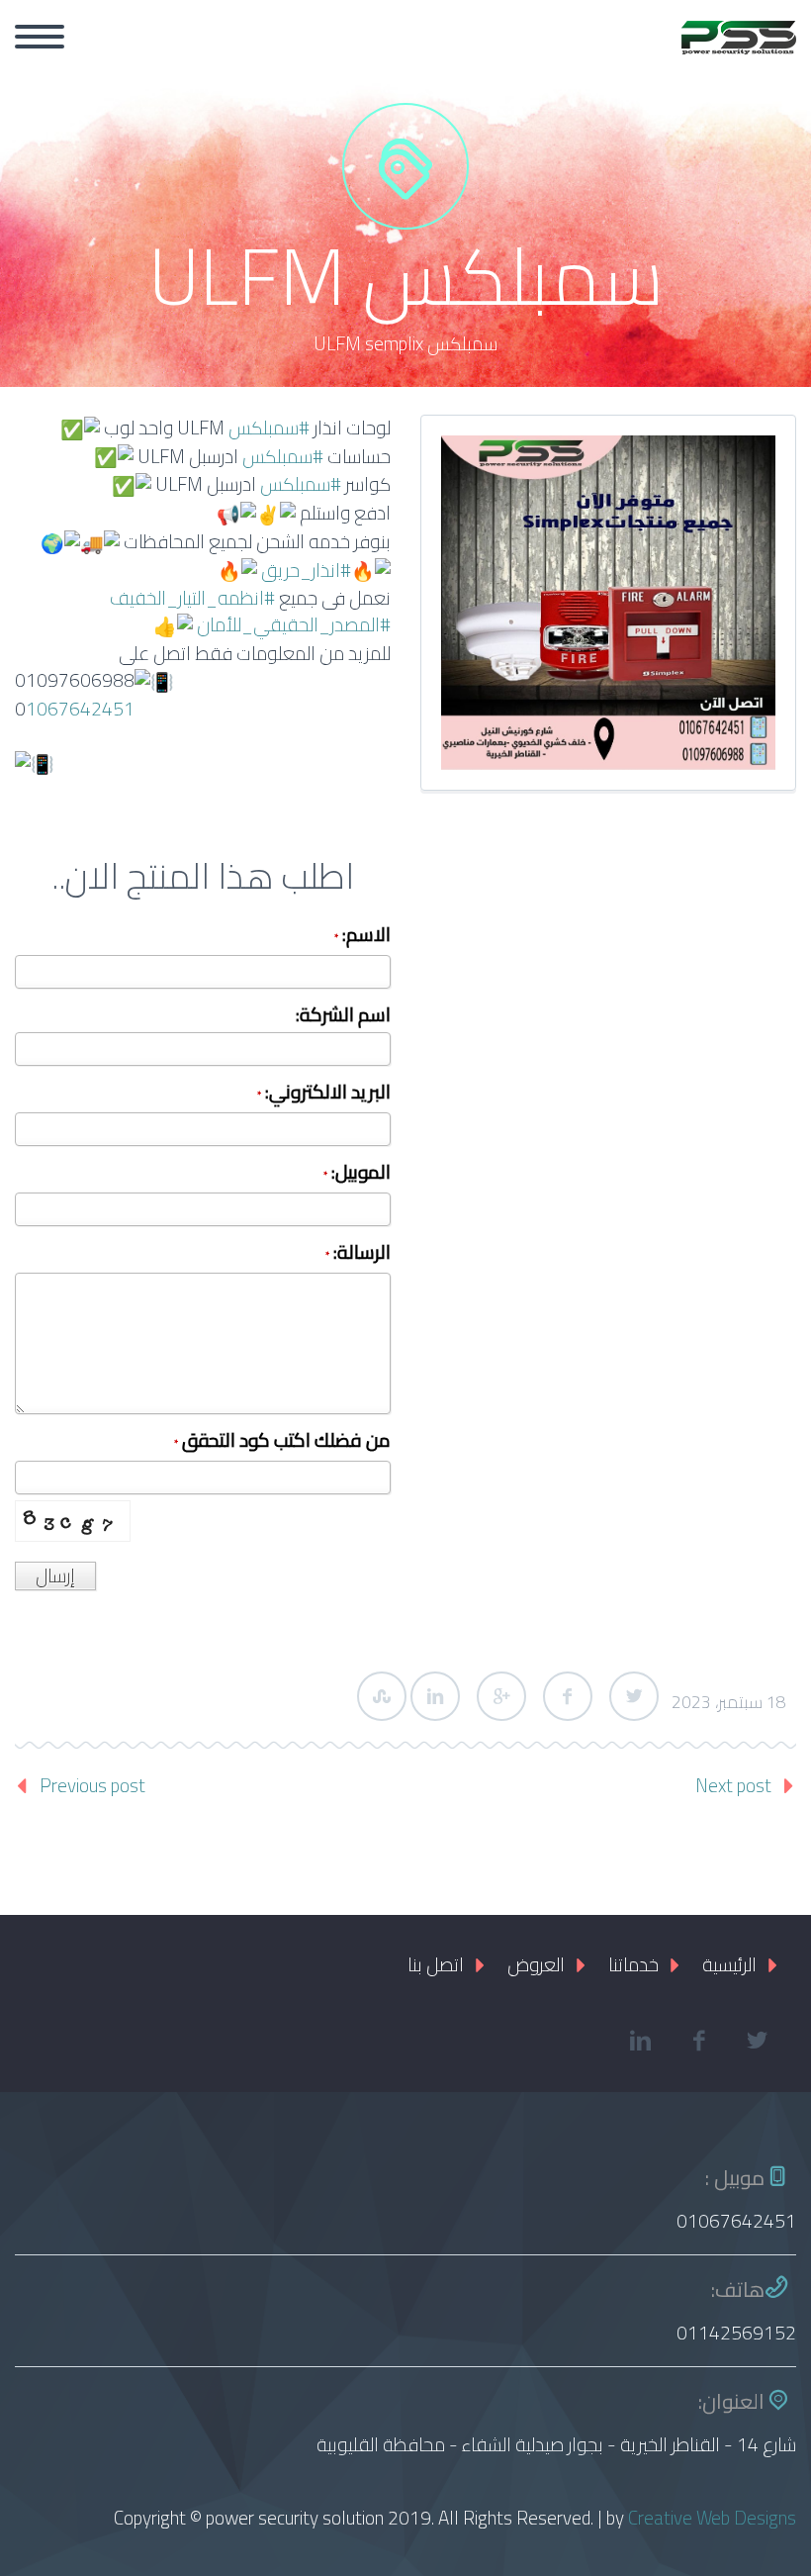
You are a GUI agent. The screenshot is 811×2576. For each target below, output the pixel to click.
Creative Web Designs (712, 2518)
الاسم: (362, 937)
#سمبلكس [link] (269, 428)
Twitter (634, 1696)
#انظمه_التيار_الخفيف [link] (192, 598)
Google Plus (501, 1696)
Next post (733, 1785)
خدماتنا (633, 1964)
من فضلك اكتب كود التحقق (282, 1442)
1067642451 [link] (80, 709)
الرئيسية (729, 1964)
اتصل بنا (436, 1964)
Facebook (568, 1696)
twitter (757, 2041)
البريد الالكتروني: (324, 1094)
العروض (536, 1964)
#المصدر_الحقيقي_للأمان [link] (294, 624)
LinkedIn (435, 1696)
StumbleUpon (382, 1696)
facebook (698, 2041)
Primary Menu (40, 37)
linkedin (640, 2041)
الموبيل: (357, 1174)
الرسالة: (358, 1254)
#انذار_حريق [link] (306, 570)
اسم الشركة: (343, 1017)
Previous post (92, 1785)
